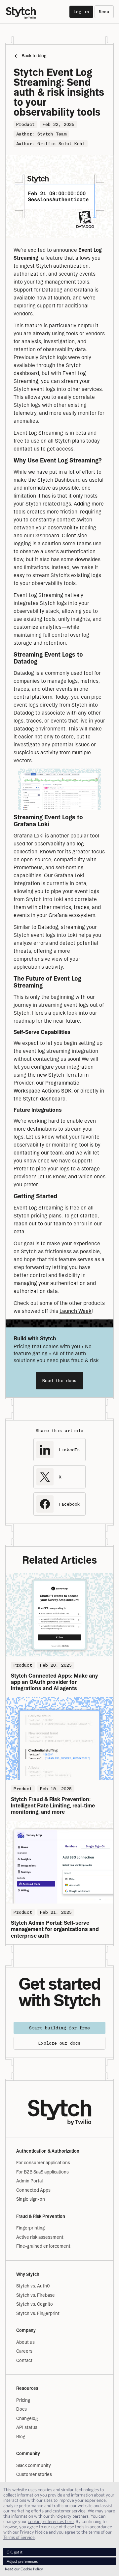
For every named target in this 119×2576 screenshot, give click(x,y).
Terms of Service (19, 2537)
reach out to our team (40, 1224)
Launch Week (76, 1311)
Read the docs (59, 1381)
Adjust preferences (22, 2561)
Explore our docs (59, 2043)
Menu (104, 12)
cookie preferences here (51, 2521)
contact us (26, 449)
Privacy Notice (34, 2532)
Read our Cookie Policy (24, 2569)
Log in (81, 12)
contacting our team (38, 1153)
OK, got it (15, 2552)
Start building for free (59, 2028)
